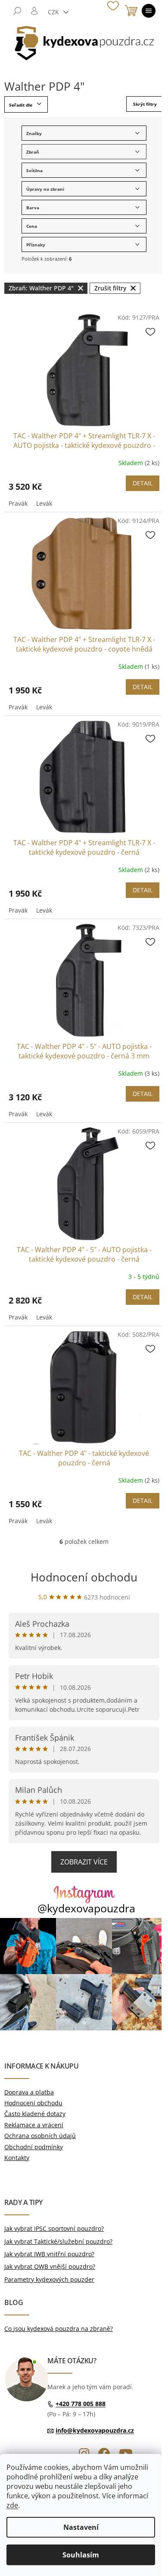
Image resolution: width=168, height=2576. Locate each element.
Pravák (18, 503)
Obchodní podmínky (34, 2147)
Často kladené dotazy (35, 2114)
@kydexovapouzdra (86, 1908)
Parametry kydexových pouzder (49, 2279)
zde (12, 2505)
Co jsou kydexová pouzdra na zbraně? (59, 2329)
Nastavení (81, 2527)
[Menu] (149, 11)
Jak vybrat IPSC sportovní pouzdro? (54, 2228)
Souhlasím (81, 2555)
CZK (54, 12)
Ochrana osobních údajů (40, 2136)
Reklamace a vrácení (34, 2125)
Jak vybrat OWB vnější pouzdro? (50, 2266)
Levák (44, 503)
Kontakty (17, 2158)
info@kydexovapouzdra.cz (95, 2430)
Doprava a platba (29, 2092)
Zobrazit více (84, 1862)
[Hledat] (17, 11)
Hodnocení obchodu (84, 1577)
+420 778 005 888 (81, 2404)
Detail (143, 483)
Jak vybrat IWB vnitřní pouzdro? (49, 2254)
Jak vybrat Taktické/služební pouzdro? (58, 2241)
